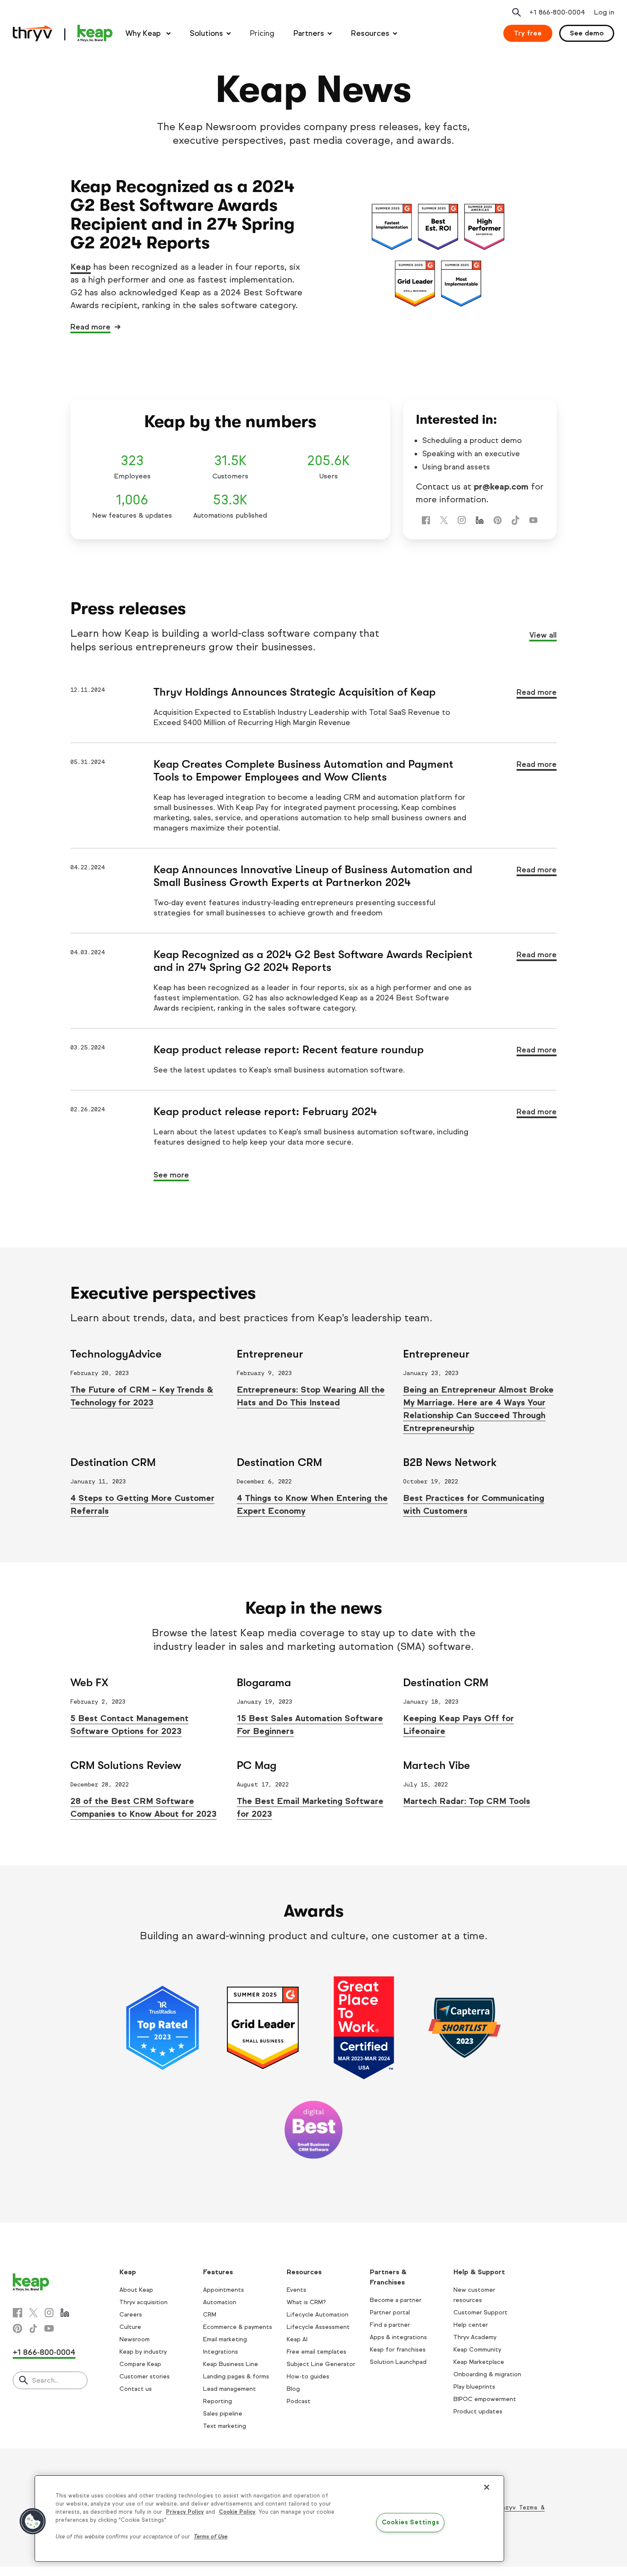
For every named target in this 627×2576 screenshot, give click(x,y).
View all (543, 635)
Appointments (224, 2290)
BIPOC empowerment (485, 2399)
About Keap (136, 2290)
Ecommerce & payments (238, 2327)
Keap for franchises (398, 2350)
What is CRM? (306, 2302)
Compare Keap (140, 2364)
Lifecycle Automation (318, 2315)
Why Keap (144, 33)
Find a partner (390, 2325)
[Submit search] (23, 2381)
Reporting (218, 2401)
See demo (587, 33)
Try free (528, 33)
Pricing (262, 33)
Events (296, 2290)
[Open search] (517, 12)
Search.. (45, 2380)
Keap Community (477, 2350)
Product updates (478, 2411)
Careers (131, 2315)
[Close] (487, 2487)
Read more (90, 327)
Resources (370, 33)
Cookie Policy (237, 2512)
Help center (471, 2325)
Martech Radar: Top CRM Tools (467, 1801)
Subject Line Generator (321, 2364)
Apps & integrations (398, 2337)
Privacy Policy (185, 2512)
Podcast (299, 2401)
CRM (210, 2315)
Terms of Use (210, 2537)
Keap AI (297, 2339)
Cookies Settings (411, 2523)
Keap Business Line (231, 2364)
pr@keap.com (501, 487)
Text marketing (225, 2426)
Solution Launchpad (398, 2362)
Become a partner (396, 2300)
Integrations (221, 2352)
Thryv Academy (475, 2337)
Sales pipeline (223, 2414)
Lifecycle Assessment (318, 2327)
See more (171, 1175)
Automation (220, 2302)
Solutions (206, 33)
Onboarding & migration (487, 2374)
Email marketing (225, 2339)
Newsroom (135, 2339)
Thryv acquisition (144, 2302)
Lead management (229, 2389)
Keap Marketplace (479, 2362)
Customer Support (480, 2312)
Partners (309, 33)
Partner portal (390, 2312)
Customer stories (145, 2376)
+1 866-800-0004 (44, 2352)
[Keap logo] (63, 33)
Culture (130, 2327)
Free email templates (316, 2352)
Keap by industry (143, 2352)
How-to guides (308, 2376)
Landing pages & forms (236, 2376)
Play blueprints (474, 2387)
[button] (33, 2521)
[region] (269, 2519)
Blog (293, 2389)
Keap (81, 267)
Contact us (136, 2389)
